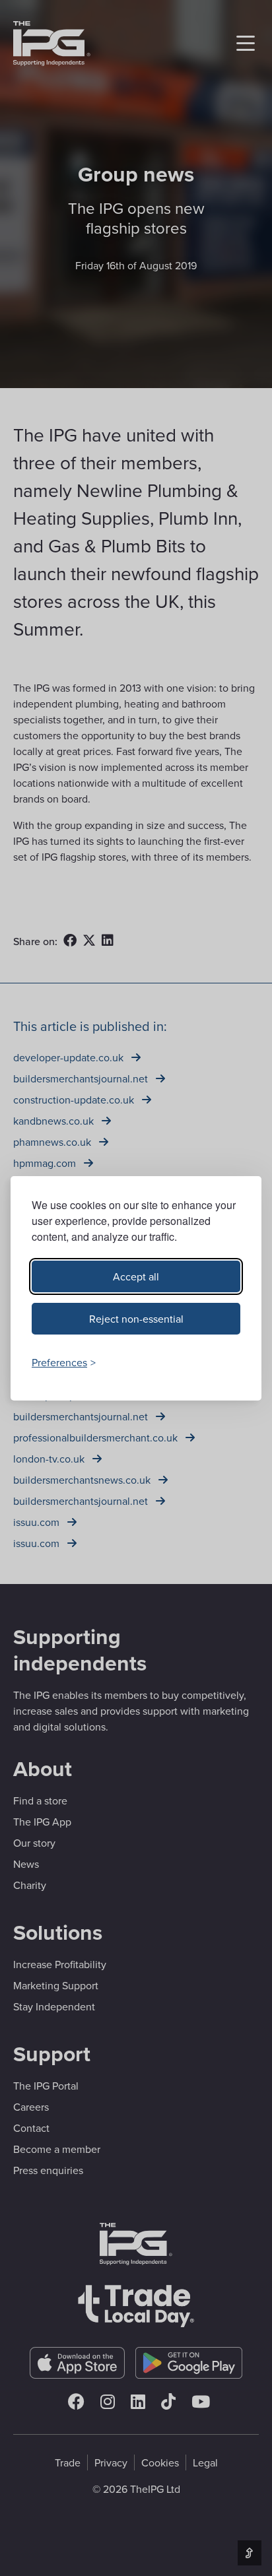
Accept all (136, 1276)
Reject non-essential (136, 1319)
